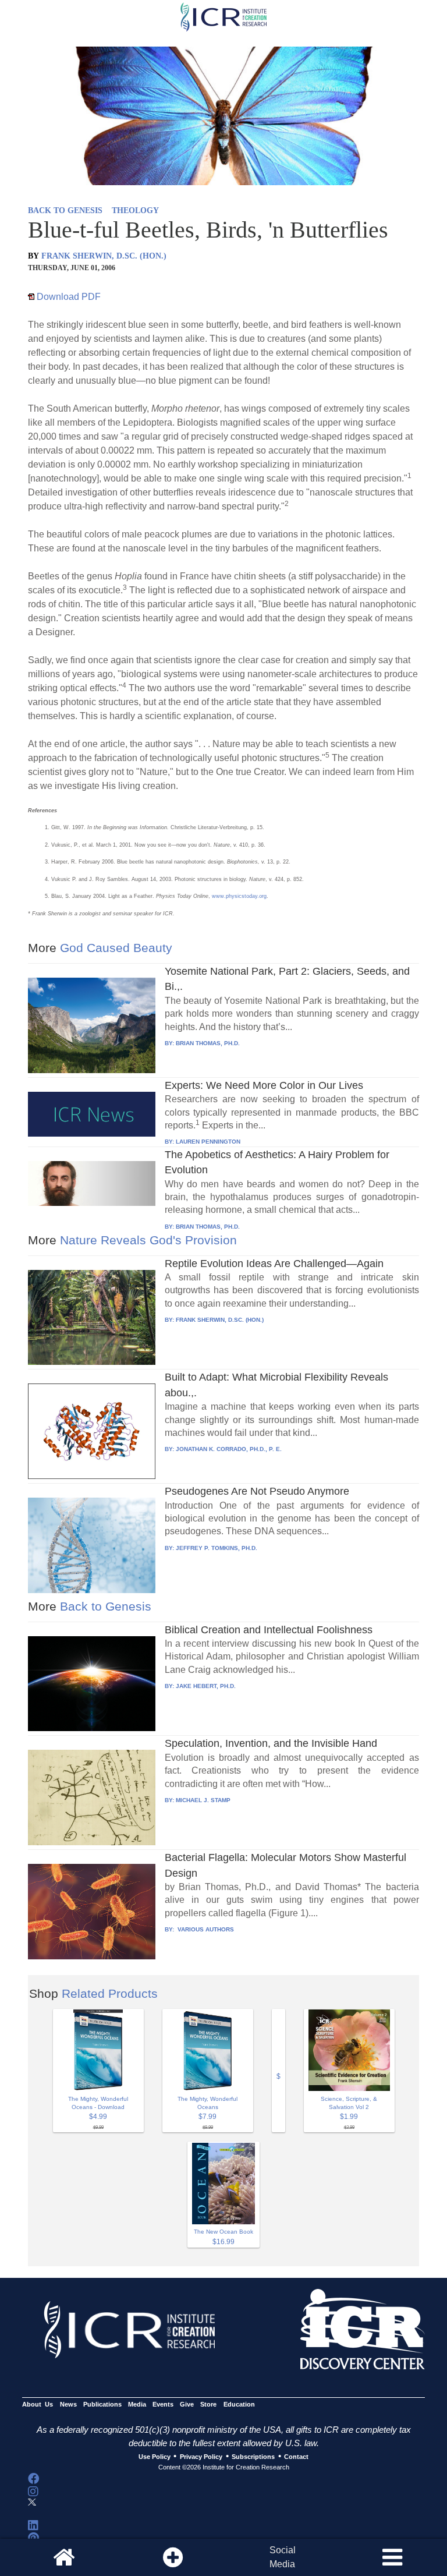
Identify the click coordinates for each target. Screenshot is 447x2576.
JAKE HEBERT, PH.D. (206, 1686)
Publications (102, 2405)
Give (187, 2405)
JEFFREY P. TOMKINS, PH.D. (217, 1548)
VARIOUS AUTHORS (205, 1929)
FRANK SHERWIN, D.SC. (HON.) (104, 256)
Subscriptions (253, 2457)
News (68, 2405)
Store (208, 2405)
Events (163, 2405)
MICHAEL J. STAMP (203, 1800)
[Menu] (392, 2557)
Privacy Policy (201, 2457)
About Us (38, 2405)
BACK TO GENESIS (65, 210)
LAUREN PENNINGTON (208, 1142)
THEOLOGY (135, 210)
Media (137, 2405)
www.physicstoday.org (239, 896)
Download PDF (68, 297)
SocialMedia (283, 2557)
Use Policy (155, 2457)
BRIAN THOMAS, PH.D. (208, 1043)
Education (239, 2405)
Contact (296, 2457)
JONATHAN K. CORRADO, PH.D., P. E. (229, 1449)
